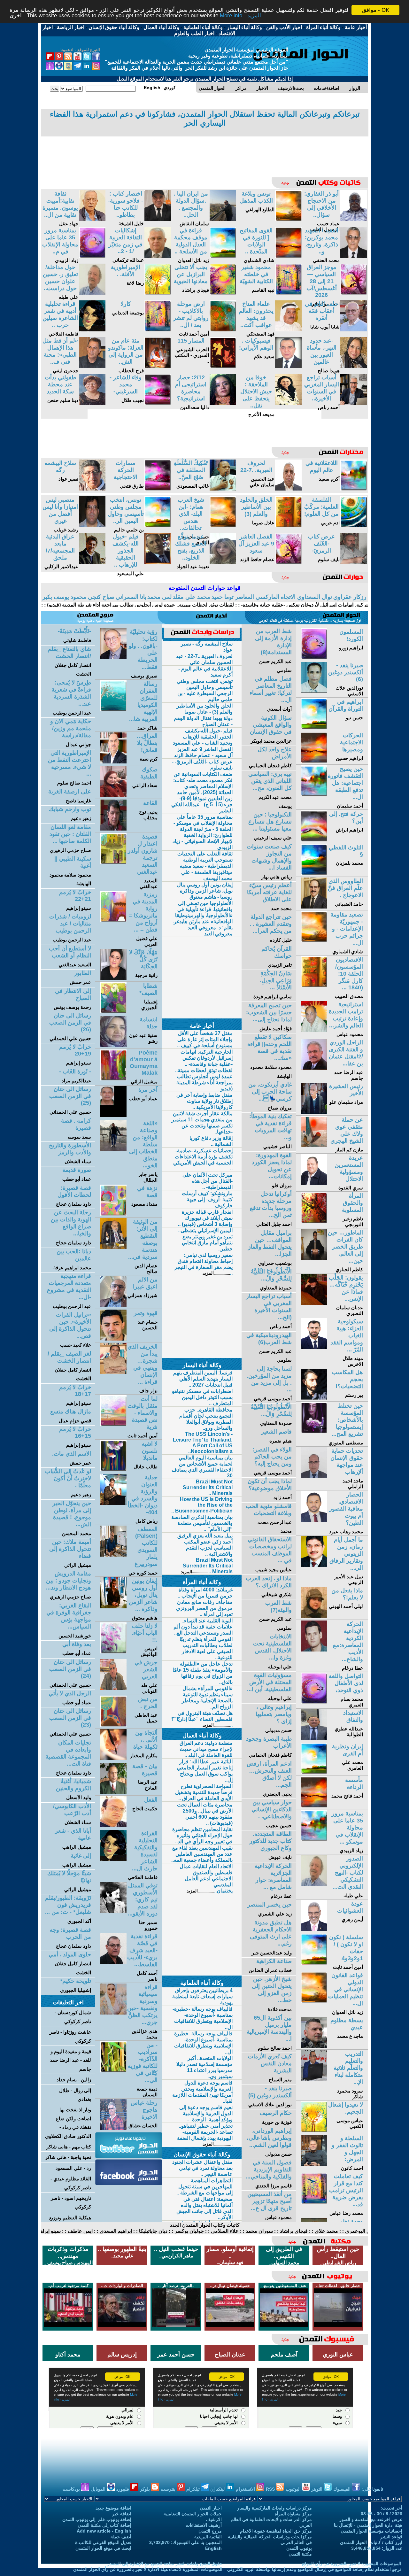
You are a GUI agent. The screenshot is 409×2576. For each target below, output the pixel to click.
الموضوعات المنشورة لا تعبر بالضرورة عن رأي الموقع (351, 2564)
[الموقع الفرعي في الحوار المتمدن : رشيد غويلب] (92, 526)
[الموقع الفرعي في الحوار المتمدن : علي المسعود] (158, 562)
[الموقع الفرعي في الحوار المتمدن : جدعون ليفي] (92, 366)
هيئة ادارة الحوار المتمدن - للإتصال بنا (368, 2525)
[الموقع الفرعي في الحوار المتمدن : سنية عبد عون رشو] (113, 1045)
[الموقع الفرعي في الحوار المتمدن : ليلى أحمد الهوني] (314, 1616)
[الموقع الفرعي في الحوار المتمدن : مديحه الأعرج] (288, 403)
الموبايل (99, 2489)
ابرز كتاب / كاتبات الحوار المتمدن (371, 2542)
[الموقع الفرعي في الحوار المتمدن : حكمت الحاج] (113, 1826)
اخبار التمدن (211, 2508)
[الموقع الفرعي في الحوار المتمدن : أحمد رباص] (354, 403)
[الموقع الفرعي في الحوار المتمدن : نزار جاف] (113, 1372)
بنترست (169, 2489)
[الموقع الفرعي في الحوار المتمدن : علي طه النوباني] (113, 1688)
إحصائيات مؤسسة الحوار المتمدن (371, 2531)
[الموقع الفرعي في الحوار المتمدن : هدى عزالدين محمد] (113, 2013)
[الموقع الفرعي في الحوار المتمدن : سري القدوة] (314, 1184)
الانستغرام (246, 2489)
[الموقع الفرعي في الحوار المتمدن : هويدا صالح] (354, 366)
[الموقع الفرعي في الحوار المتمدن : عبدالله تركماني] (158, 256)
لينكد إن (218, 2489)
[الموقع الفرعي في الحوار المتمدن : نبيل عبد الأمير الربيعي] (314, 1565)
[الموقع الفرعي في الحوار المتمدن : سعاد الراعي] (113, 795)
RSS (271, 2489)
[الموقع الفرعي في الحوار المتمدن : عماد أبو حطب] (113, 1115)
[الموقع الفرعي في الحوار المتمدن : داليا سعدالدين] (223, 403)
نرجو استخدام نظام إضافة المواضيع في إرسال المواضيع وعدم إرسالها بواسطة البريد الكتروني (314, 2569)
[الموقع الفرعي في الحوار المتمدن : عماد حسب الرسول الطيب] (354, 219)
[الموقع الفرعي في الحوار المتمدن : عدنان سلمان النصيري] (314, 1303)
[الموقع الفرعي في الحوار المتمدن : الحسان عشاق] (113, 2128)
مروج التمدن (210, 2531)
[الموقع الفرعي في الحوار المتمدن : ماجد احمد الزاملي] (314, 1477)
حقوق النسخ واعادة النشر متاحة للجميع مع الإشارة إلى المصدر (165, 2564)
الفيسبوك (343, 2489)
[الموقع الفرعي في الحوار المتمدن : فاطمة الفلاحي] (92, 330)
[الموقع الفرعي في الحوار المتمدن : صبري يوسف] (113, 658)
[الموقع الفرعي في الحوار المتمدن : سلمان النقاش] (223, 219)
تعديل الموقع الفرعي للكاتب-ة (103, 2542)
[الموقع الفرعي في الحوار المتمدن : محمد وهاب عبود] (314, 1520)
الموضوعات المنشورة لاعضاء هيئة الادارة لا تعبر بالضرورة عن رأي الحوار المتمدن (148, 2569)
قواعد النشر (391, 2537)
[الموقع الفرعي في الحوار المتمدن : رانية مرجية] (113, 978)
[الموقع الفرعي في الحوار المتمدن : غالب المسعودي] (223, 489)
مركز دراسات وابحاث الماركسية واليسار (274, 2508)
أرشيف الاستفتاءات (204, 2525)
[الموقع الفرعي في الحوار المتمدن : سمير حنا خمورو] (113, 1911)
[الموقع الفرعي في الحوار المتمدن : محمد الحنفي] (354, 256)
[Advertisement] (204, 152)
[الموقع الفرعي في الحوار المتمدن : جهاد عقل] (92, 219)
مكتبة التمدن (300, 2554)
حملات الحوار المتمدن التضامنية (193, 2514)
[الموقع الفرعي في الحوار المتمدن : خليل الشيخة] (158, 219)
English (213, 2548)
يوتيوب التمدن (299, 2548)
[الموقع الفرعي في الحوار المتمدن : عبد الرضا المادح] (113, 1792)
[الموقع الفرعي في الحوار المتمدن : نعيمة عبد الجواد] (223, 562)
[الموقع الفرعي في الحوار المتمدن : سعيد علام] (288, 366)
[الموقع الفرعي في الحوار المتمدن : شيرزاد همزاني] (113, 1305)
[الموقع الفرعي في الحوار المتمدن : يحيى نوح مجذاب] (113, 829)
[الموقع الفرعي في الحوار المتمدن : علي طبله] (92, 293)
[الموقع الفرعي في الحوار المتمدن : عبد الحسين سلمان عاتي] (288, 489)
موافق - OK (376, 10)
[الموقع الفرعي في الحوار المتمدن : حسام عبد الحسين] (113, 1339)
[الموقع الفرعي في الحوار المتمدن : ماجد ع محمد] (314, 2046)
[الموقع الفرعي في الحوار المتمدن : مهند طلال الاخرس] (314, 1347)
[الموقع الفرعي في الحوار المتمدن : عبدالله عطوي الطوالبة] (314, 1739)
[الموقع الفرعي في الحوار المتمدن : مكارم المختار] (113, 1758)
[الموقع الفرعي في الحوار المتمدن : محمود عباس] (314, 1030)
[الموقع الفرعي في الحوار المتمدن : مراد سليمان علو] (314, 1112)
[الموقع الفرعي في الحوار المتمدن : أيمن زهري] (314, 1929)
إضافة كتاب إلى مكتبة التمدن (104, 2525)
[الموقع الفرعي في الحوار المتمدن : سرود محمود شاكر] (314, 2080)
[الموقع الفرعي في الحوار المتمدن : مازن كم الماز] (314, 1145)
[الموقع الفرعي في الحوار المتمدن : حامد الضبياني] (314, 907)
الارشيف (214, 2519)
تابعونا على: (372, 2489)
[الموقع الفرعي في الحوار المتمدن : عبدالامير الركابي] (92, 562)
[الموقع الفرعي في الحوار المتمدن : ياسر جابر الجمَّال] (113, 1149)
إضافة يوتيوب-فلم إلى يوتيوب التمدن (97, 2519)
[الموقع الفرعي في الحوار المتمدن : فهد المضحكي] (288, 330)
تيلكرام (194, 2489)
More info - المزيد (240, 16)
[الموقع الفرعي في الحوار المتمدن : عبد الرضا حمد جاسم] (314, 1068)
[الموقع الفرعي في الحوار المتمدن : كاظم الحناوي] (314, 1258)
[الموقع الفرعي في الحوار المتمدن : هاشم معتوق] (113, 1607)
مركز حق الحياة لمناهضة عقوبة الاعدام (276, 2531)
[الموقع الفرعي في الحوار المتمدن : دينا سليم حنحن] (92, 403)
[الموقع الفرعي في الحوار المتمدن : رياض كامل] (113, 1503)
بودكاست (72, 2489)
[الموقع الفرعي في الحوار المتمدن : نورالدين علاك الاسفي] (314, 691)
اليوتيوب (294, 2489)
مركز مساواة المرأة (293, 2514)
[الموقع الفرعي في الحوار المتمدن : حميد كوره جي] (113, 1555)
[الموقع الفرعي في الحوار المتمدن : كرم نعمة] (113, 762)
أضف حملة (121, 2537)
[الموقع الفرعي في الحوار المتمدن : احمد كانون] (314, 2164)
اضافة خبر (122, 2514)
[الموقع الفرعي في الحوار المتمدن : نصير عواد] (92, 489)
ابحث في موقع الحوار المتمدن (103, 2548)
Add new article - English (104, 2531)
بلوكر (146, 2489)
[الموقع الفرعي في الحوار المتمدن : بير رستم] (314, 1398)
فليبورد (123, 2489)
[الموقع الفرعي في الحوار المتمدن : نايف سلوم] (354, 562)
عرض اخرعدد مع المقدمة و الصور (371, 2519)
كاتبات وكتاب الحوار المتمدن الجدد (205, 2225)
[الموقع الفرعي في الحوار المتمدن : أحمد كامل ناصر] (113, 1962)
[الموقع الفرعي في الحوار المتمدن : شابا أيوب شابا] (354, 330)
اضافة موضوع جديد (113, 2508)
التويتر (317, 2489)
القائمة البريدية (208, 2537)
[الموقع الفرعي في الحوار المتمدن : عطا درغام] (314, 1650)
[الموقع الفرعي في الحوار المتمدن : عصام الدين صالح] (113, 1247)
